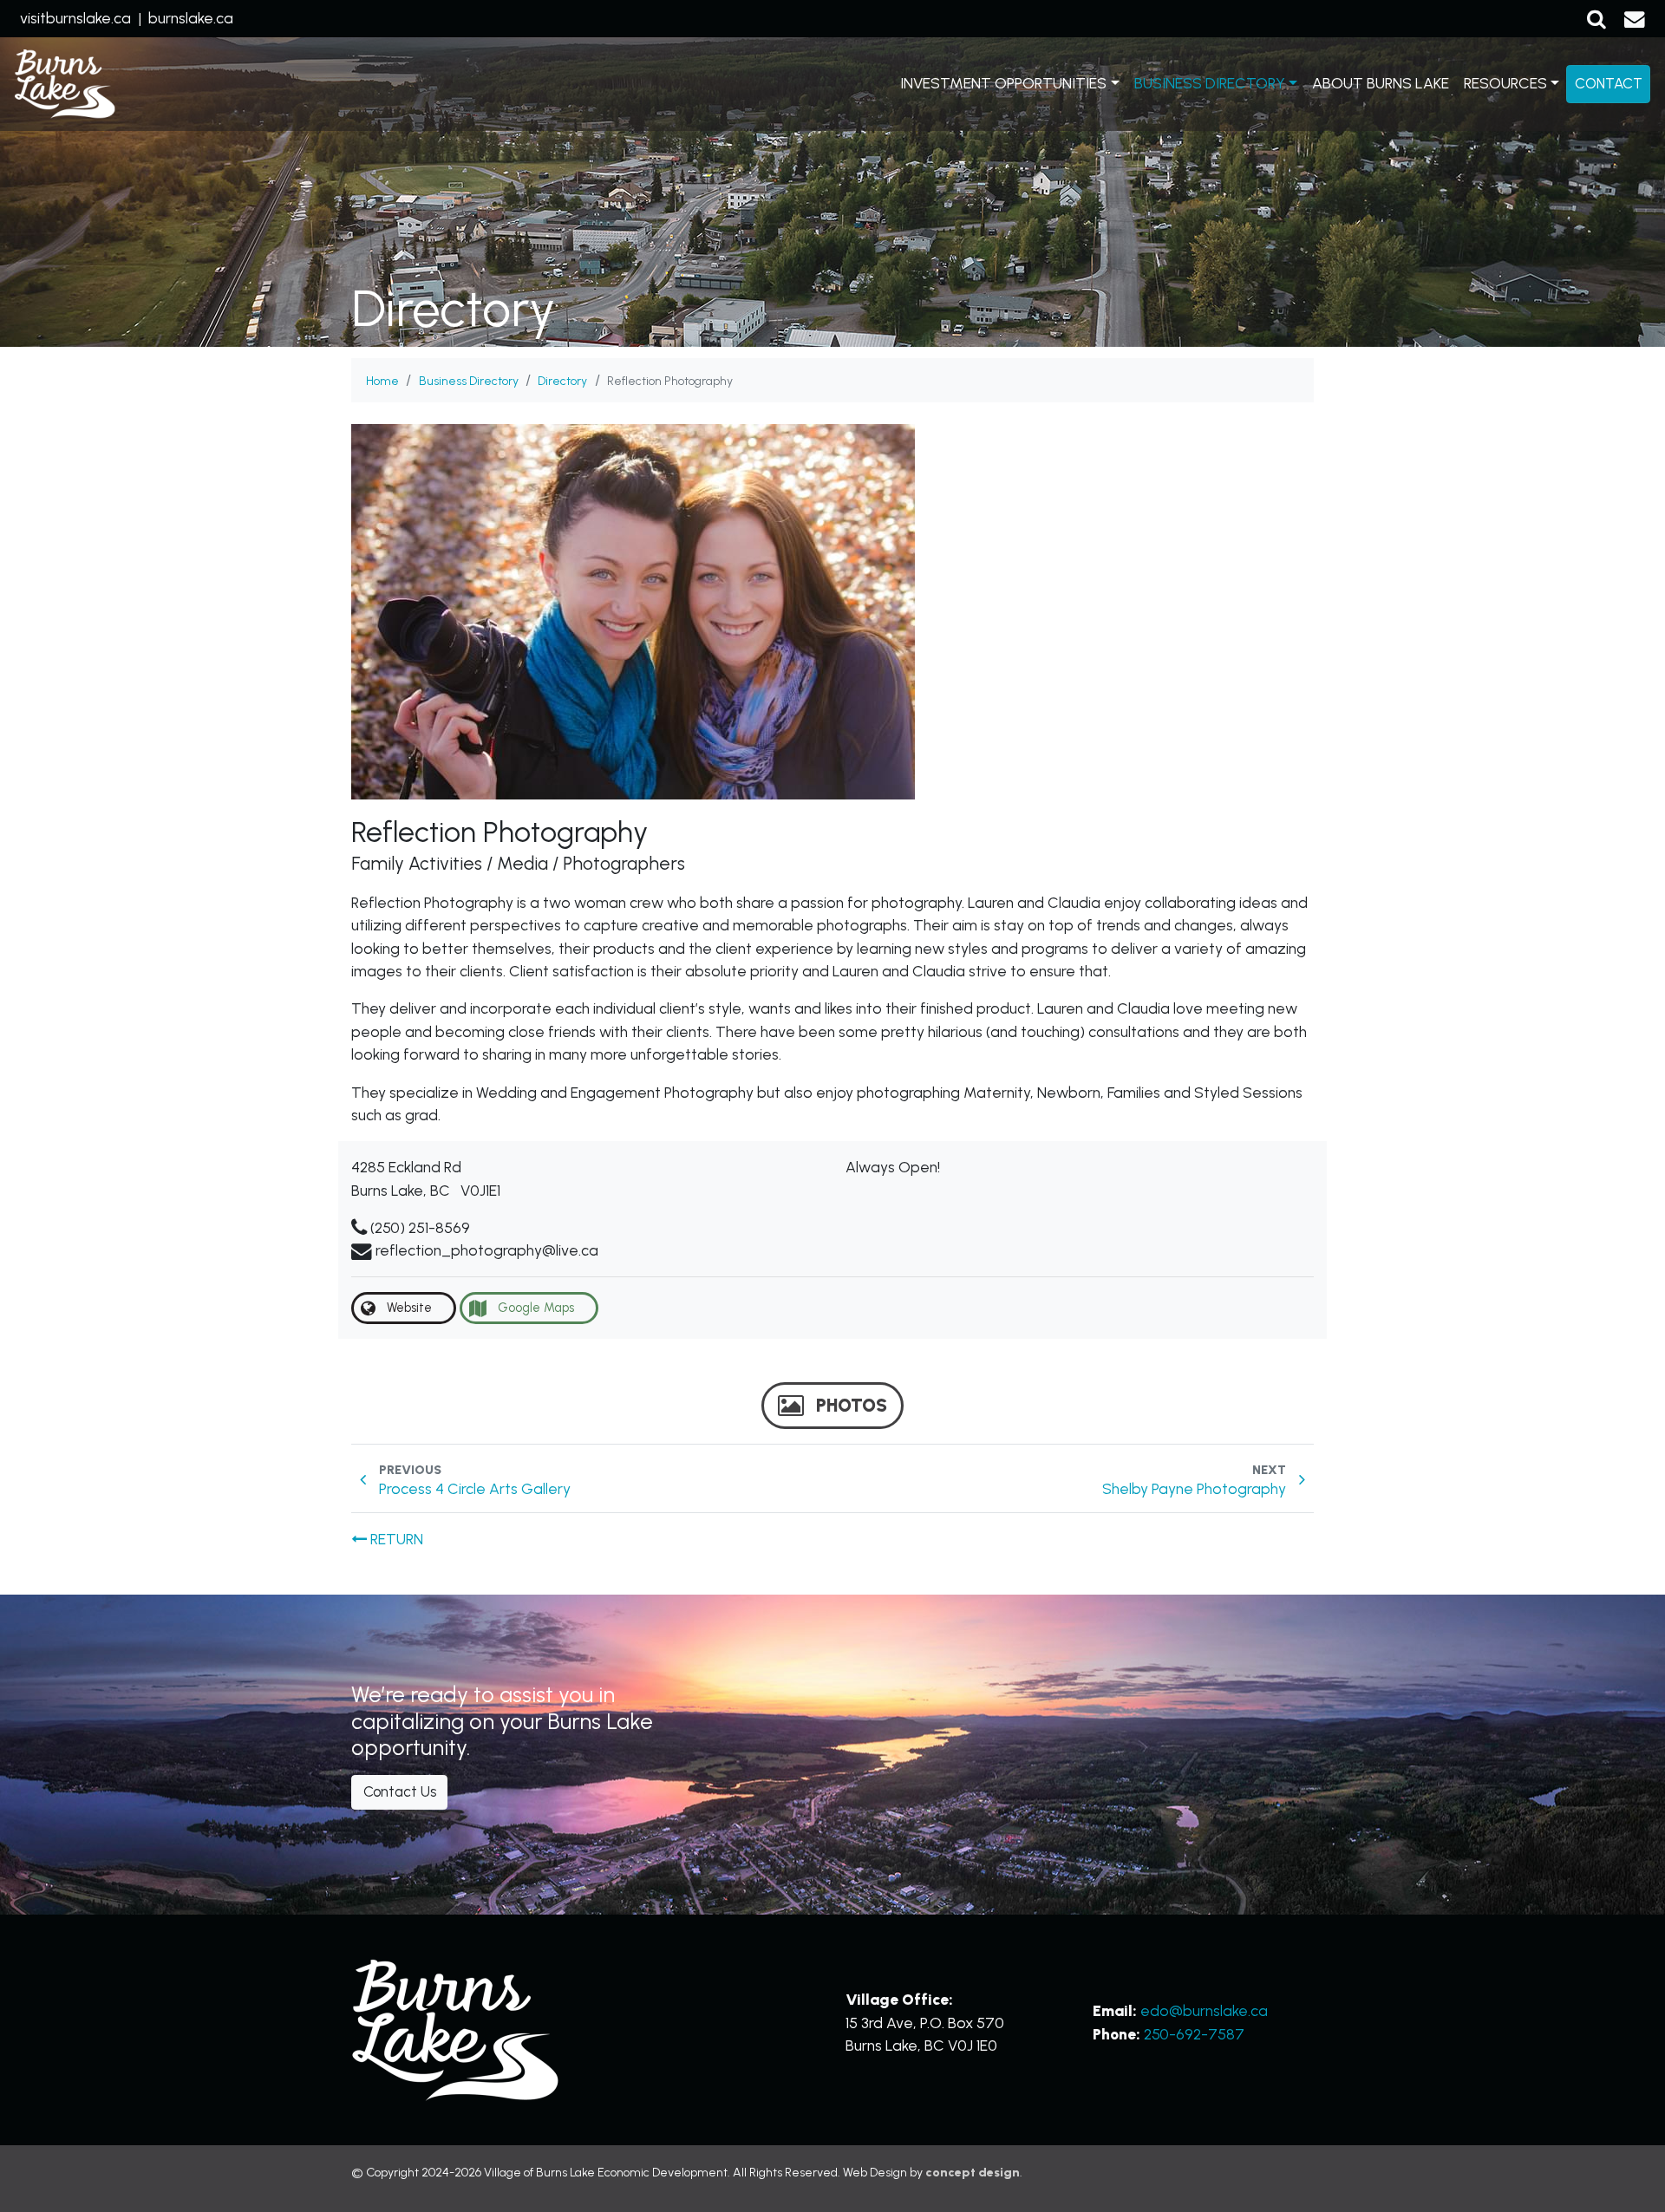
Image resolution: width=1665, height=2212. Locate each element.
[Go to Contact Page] (1635, 18)
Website (408, 1308)
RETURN (395, 1539)
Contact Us (400, 1791)
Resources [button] (1505, 83)
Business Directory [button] (1210, 83)
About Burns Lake (1381, 83)
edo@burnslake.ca (1204, 2010)
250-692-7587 (1194, 2034)
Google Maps (534, 1308)
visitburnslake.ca (75, 18)
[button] (1596, 18)
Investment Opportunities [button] (1003, 83)
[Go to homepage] (65, 85)
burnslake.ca (191, 18)
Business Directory (469, 381)
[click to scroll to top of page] (1630, 2176)
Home (382, 381)
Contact (1609, 83)
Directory (562, 381)
